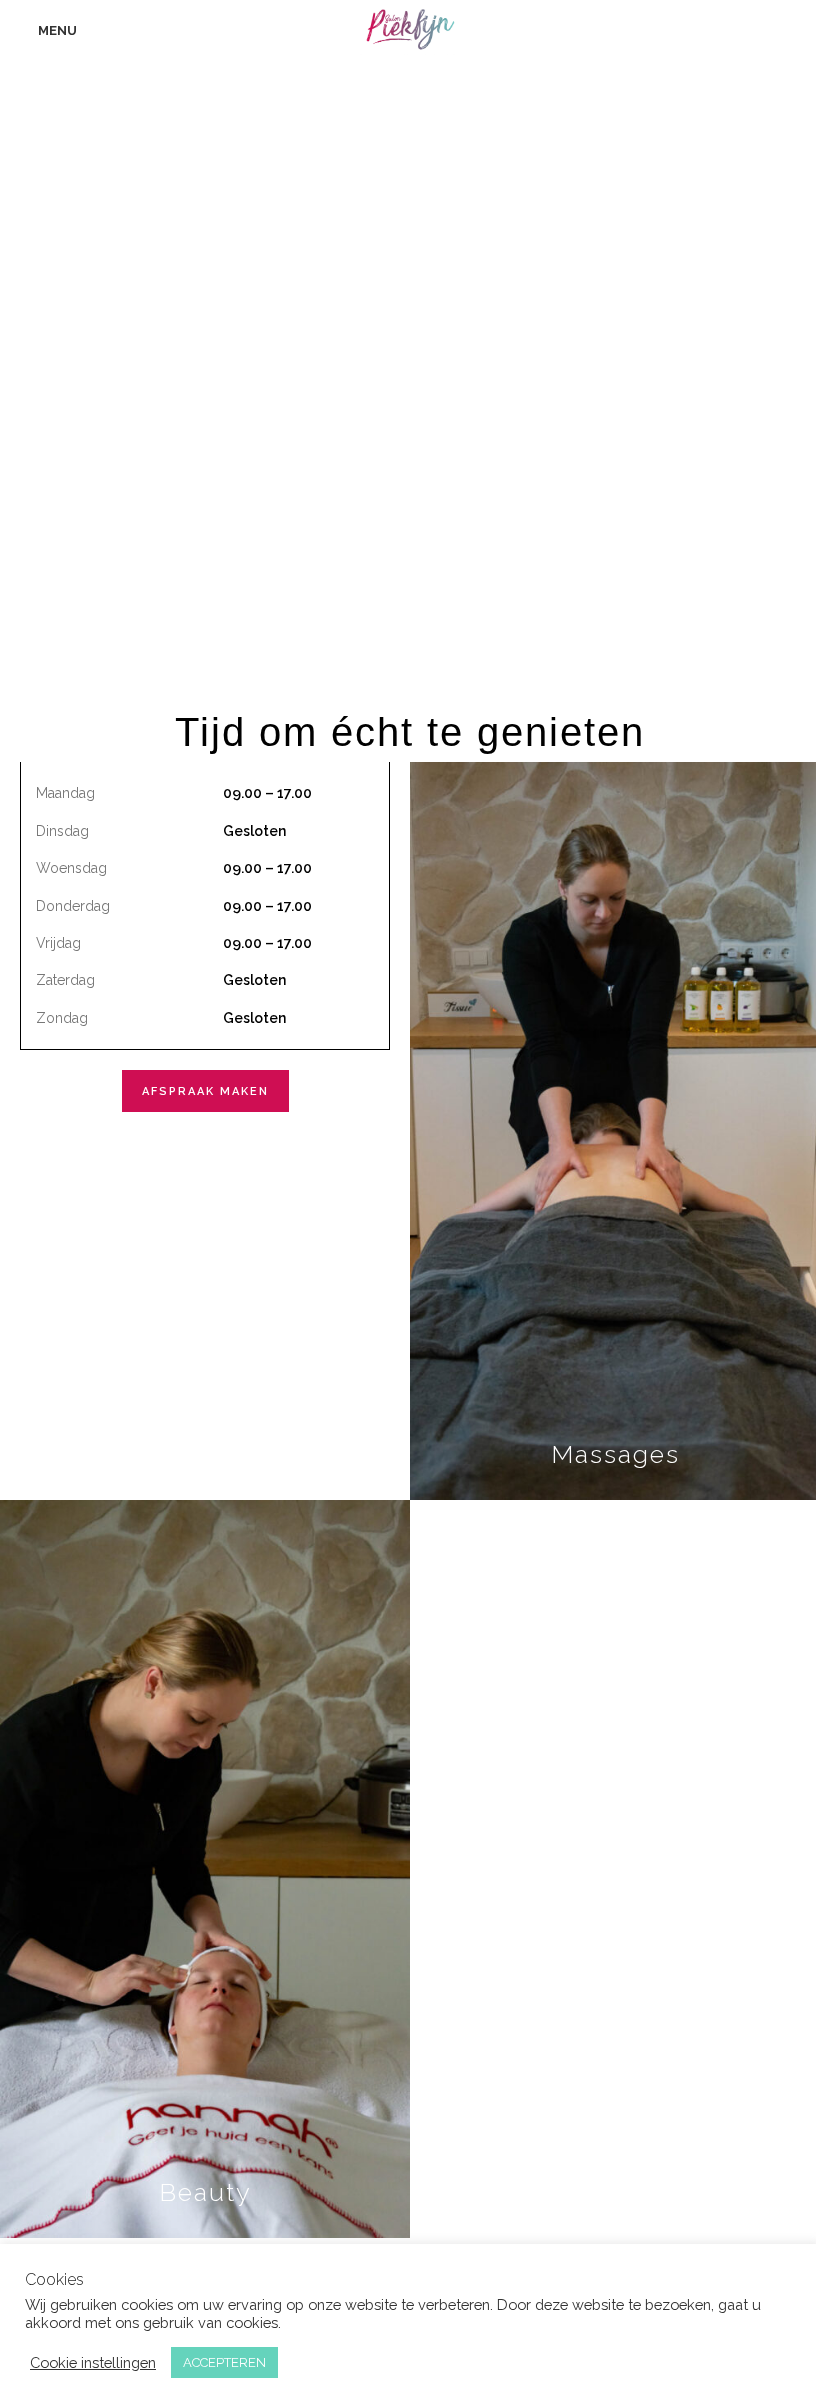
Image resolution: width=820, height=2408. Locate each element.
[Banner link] (615, 1131)
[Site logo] (410, 29)
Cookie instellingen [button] (93, 2362)
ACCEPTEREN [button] (224, 2362)
